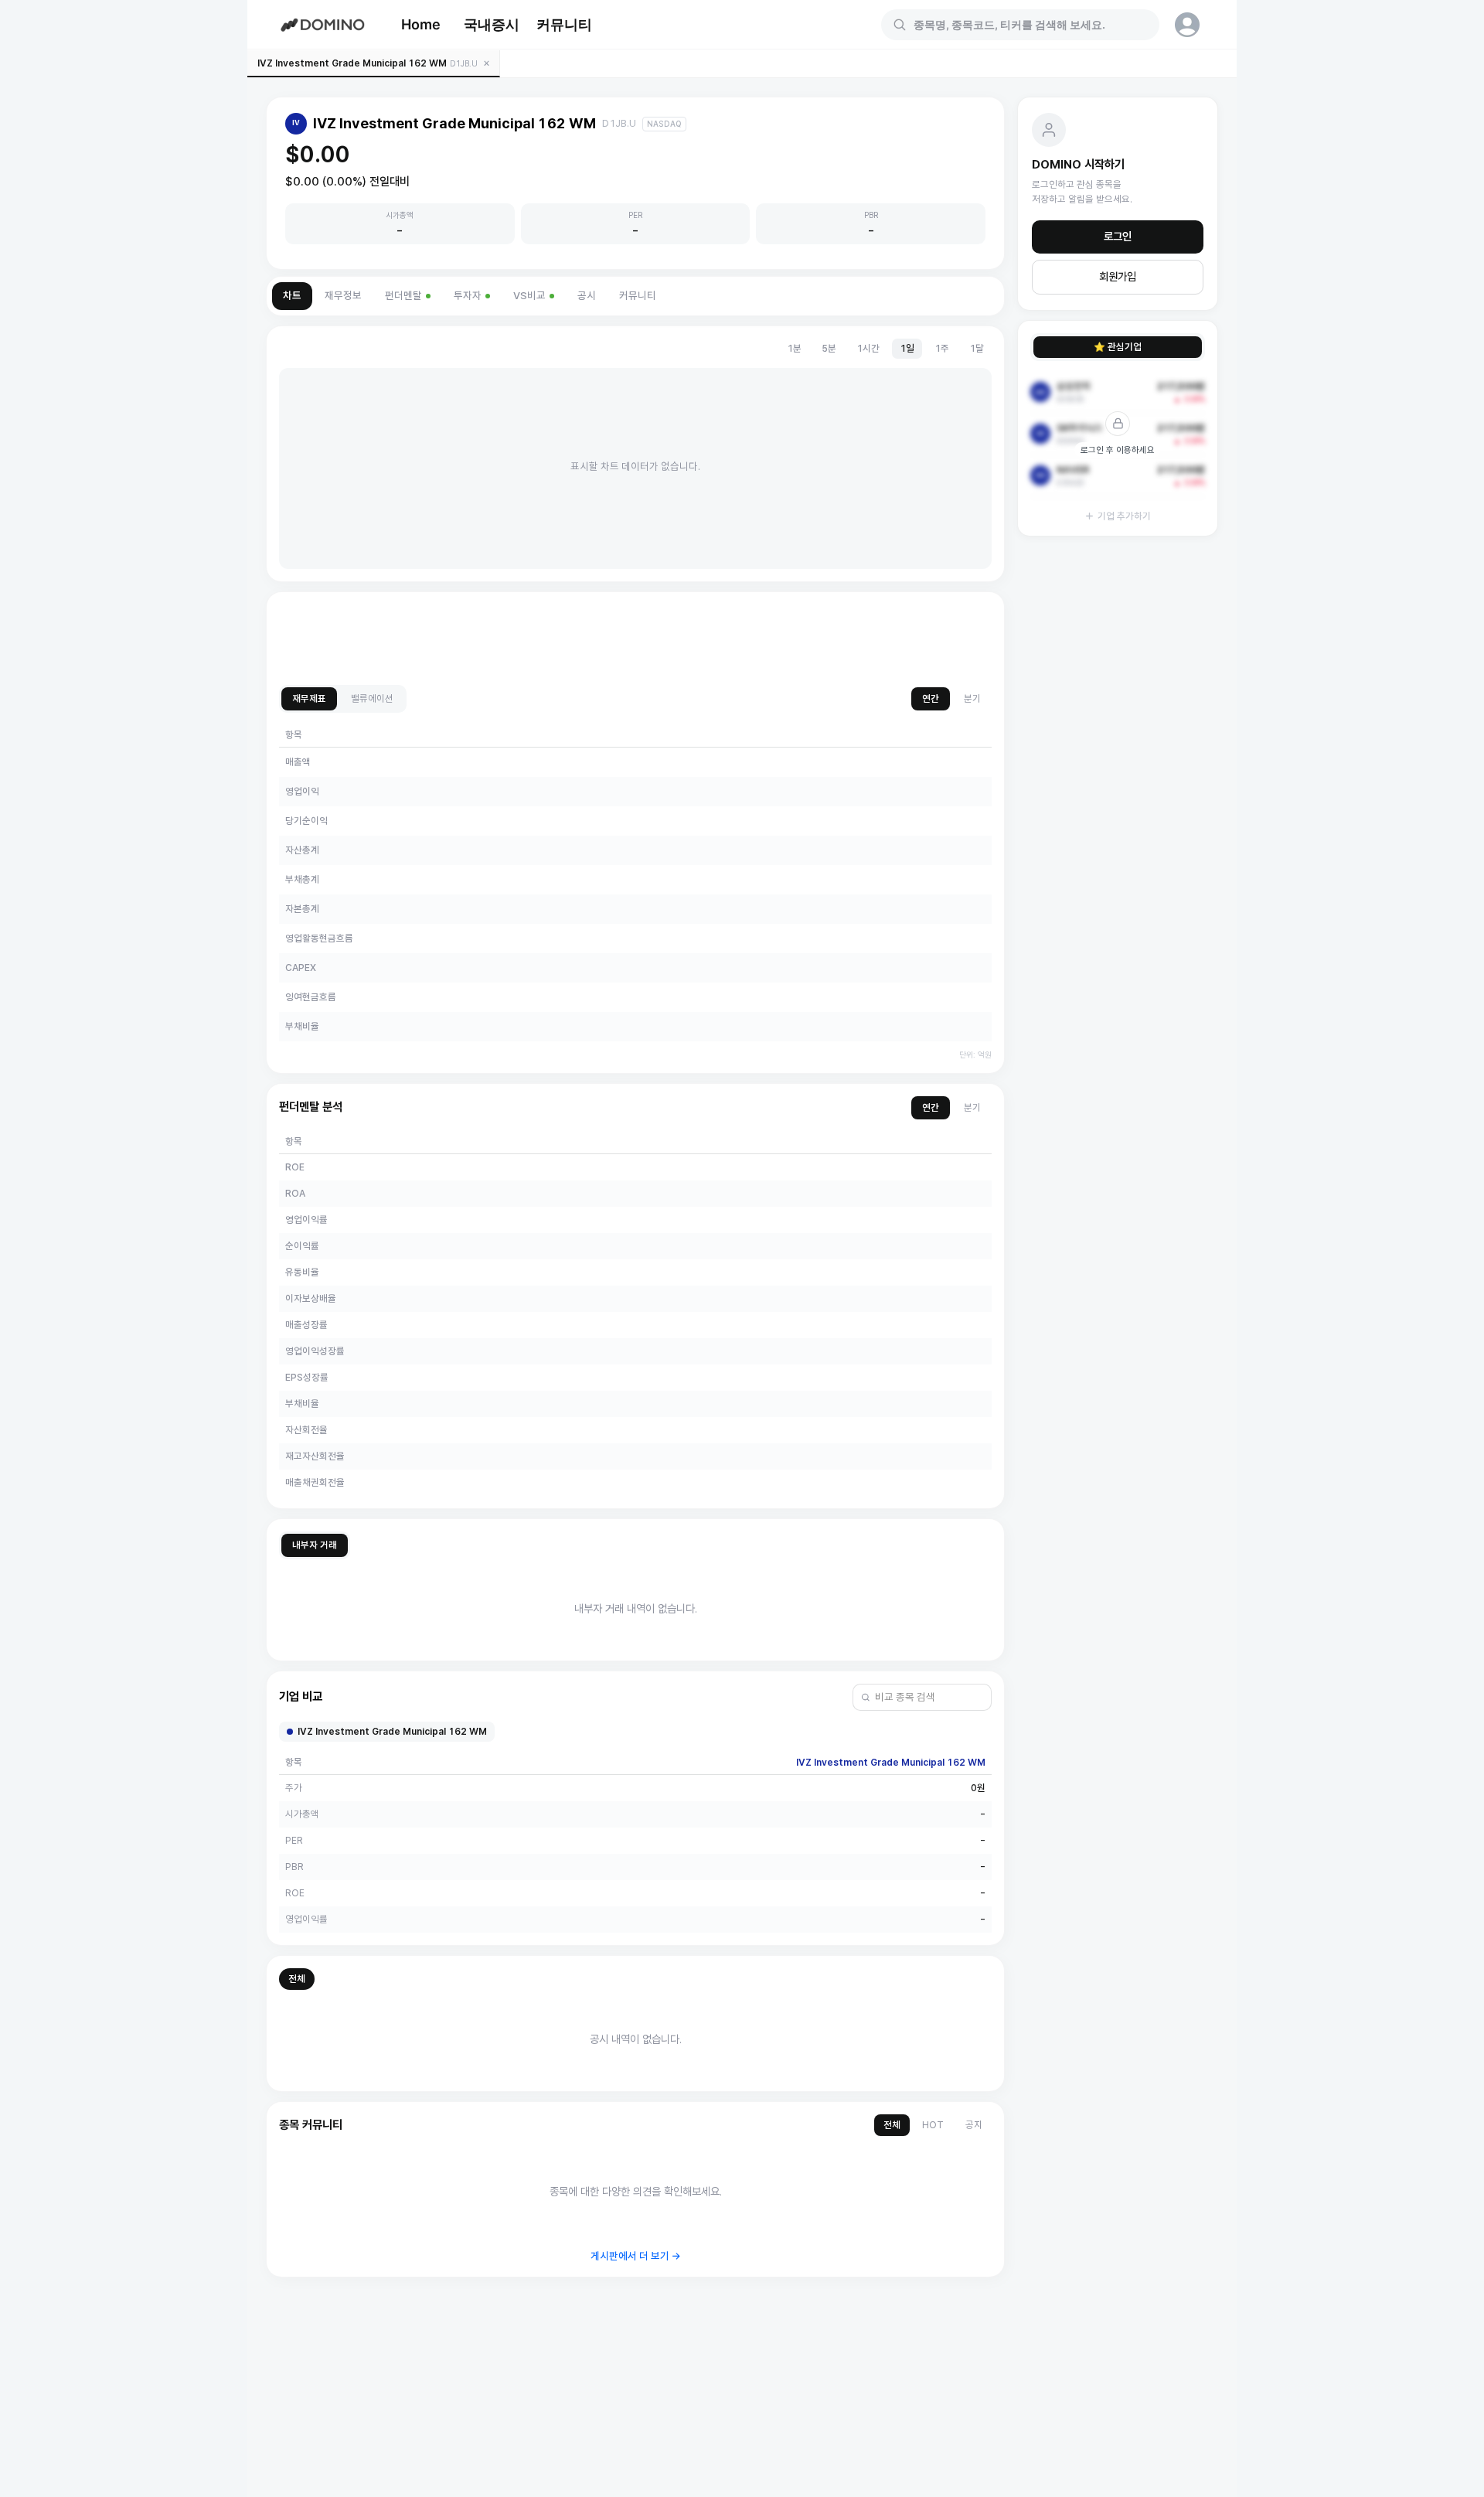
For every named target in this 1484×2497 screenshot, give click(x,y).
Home (421, 24)
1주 (942, 348)
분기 (972, 698)
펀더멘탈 (403, 296)
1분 (794, 348)
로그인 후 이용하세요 (1118, 450)
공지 (974, 2125)
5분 (829, 348)
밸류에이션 (372, 698)
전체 (297, 1979)
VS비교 (529, 296)
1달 (977, 348)
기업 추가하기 (1124, 516)
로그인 (1118, 237)
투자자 (468, 296)
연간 (931, 698)
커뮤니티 (564, 24)
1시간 (868, 348)
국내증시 (492, 24)
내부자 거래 (315, 1545)
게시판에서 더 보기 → (636, 2256)
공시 (587, 296)
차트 (292, 296)
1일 (907, 348)
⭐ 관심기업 (1118, 347)
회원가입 (1118, 277)
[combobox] (1030, 25)
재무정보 (343, 296)
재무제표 (309, 698)
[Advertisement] (635, 639)
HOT (933, 2125)
